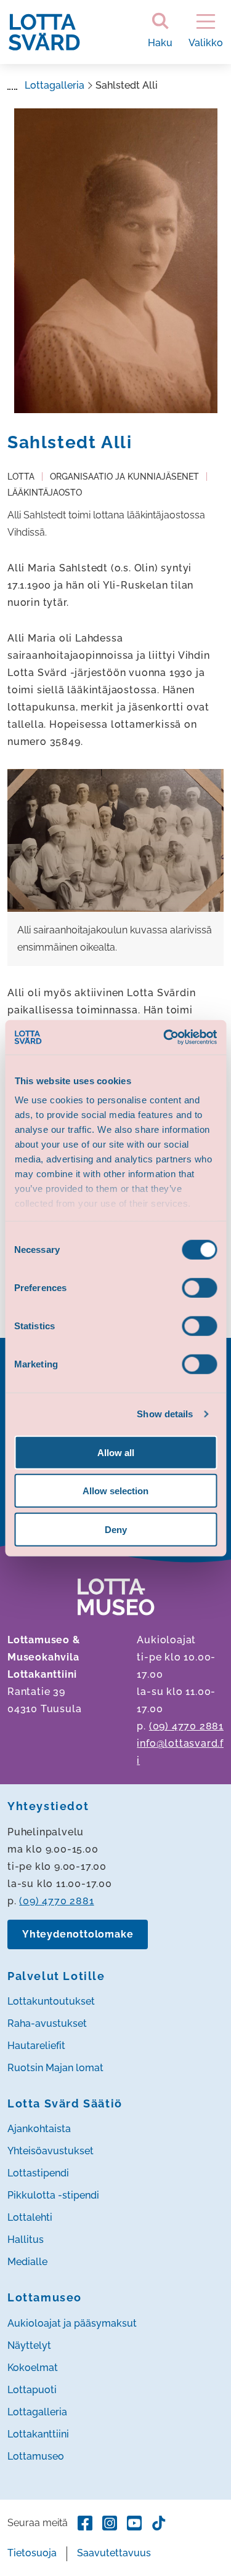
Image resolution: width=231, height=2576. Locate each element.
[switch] (199, 1287)
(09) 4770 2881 (186, 1726)
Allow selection (115, 1491)
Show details (165, 1414)
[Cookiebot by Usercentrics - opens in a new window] (164, 1037)
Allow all (116, 1452)
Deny (116, 1529)
